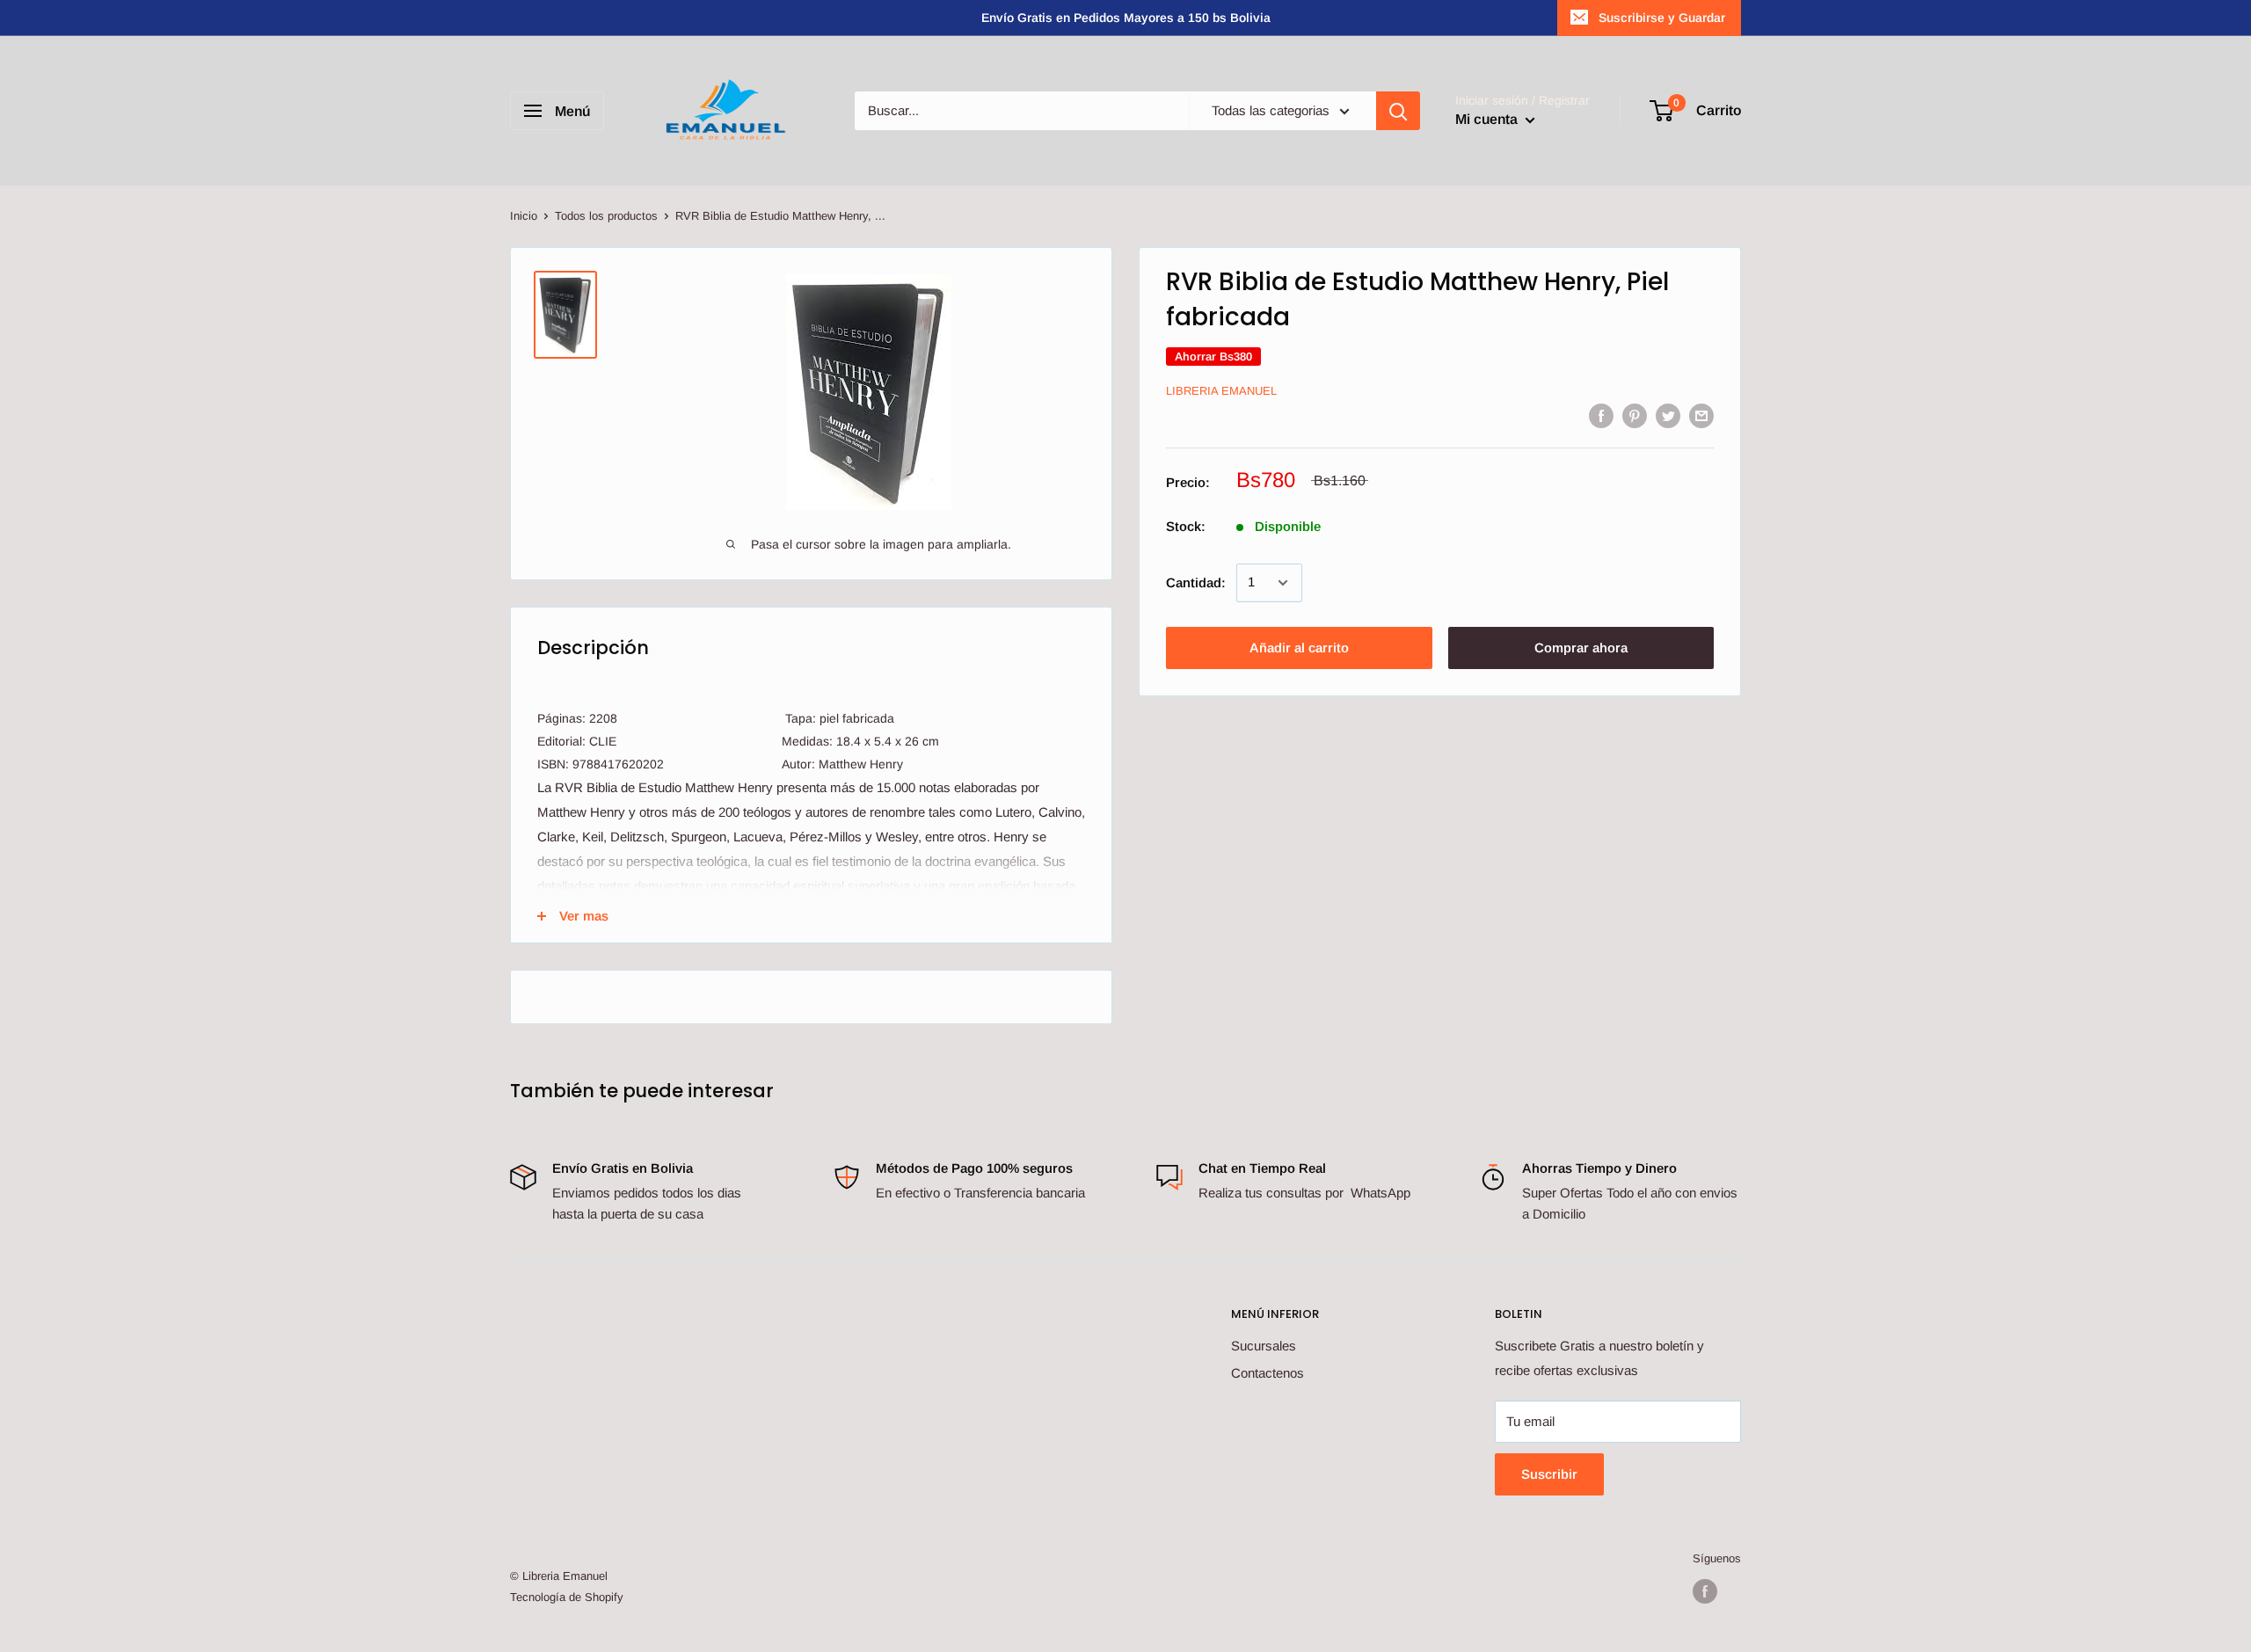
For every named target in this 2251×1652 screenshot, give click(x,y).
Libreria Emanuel (1221, 392)
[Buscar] (1398, 111)
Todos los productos (606, 216)
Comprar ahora (1581, 648)
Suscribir (1549, 1474)
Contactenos (1268, 1373)
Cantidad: (1196, 582)
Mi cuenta (1488, 119)
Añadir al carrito (1299, 648)
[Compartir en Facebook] (1601, 415)
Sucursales (1264, 1346)
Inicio (524, 216)
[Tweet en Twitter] (1668, 415)
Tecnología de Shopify (567, 1597)
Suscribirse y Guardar (1662, 18)
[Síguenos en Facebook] (1705, 1591)
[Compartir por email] (1701, 415)
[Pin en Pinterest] (1635, 415)
